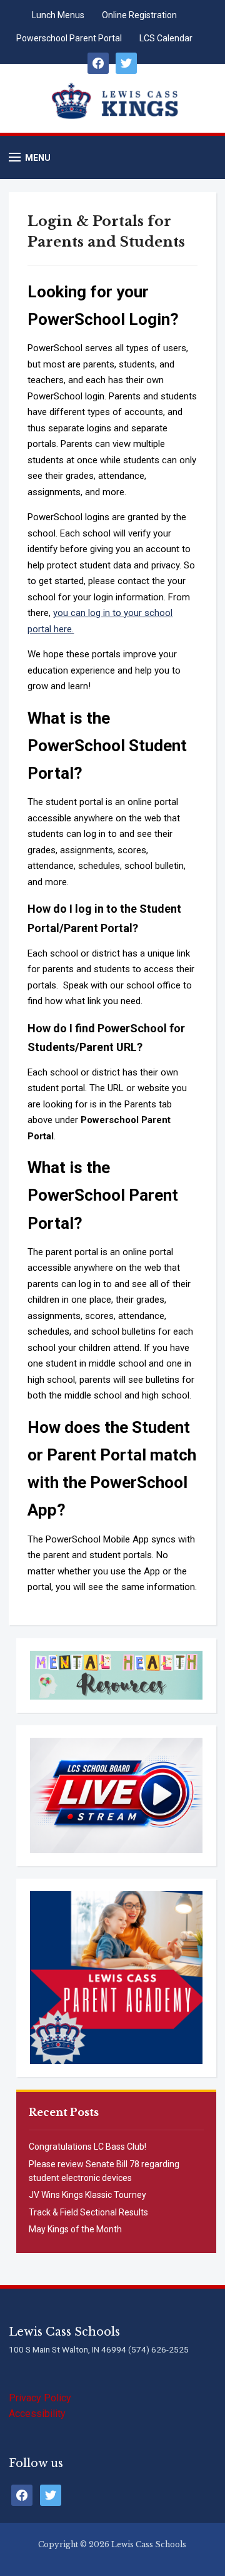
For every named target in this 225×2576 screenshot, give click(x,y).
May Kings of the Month (75, 2229)
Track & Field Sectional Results (88, 2212)
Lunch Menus (58, 15)
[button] (30, 157)
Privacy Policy (40, 2398)
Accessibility (37, 2414)
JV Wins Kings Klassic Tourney (87, 2195)
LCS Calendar (166, 38)
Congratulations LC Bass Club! (87, 2147)
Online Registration (139, 15)
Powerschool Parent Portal (69, 38)
